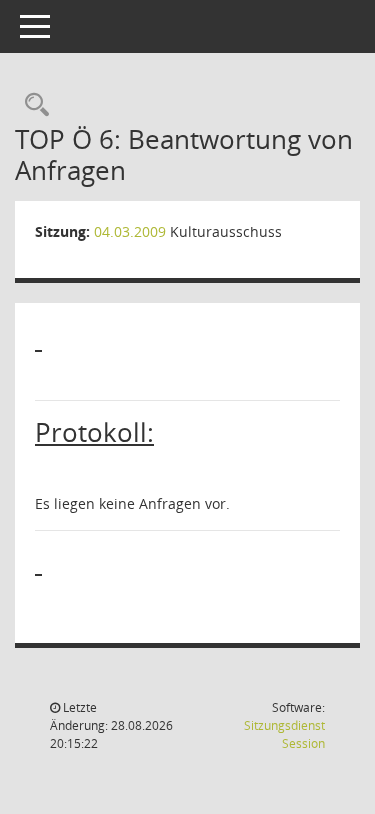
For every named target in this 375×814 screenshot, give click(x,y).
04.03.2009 (130, 231)
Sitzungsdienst (284, 734)
